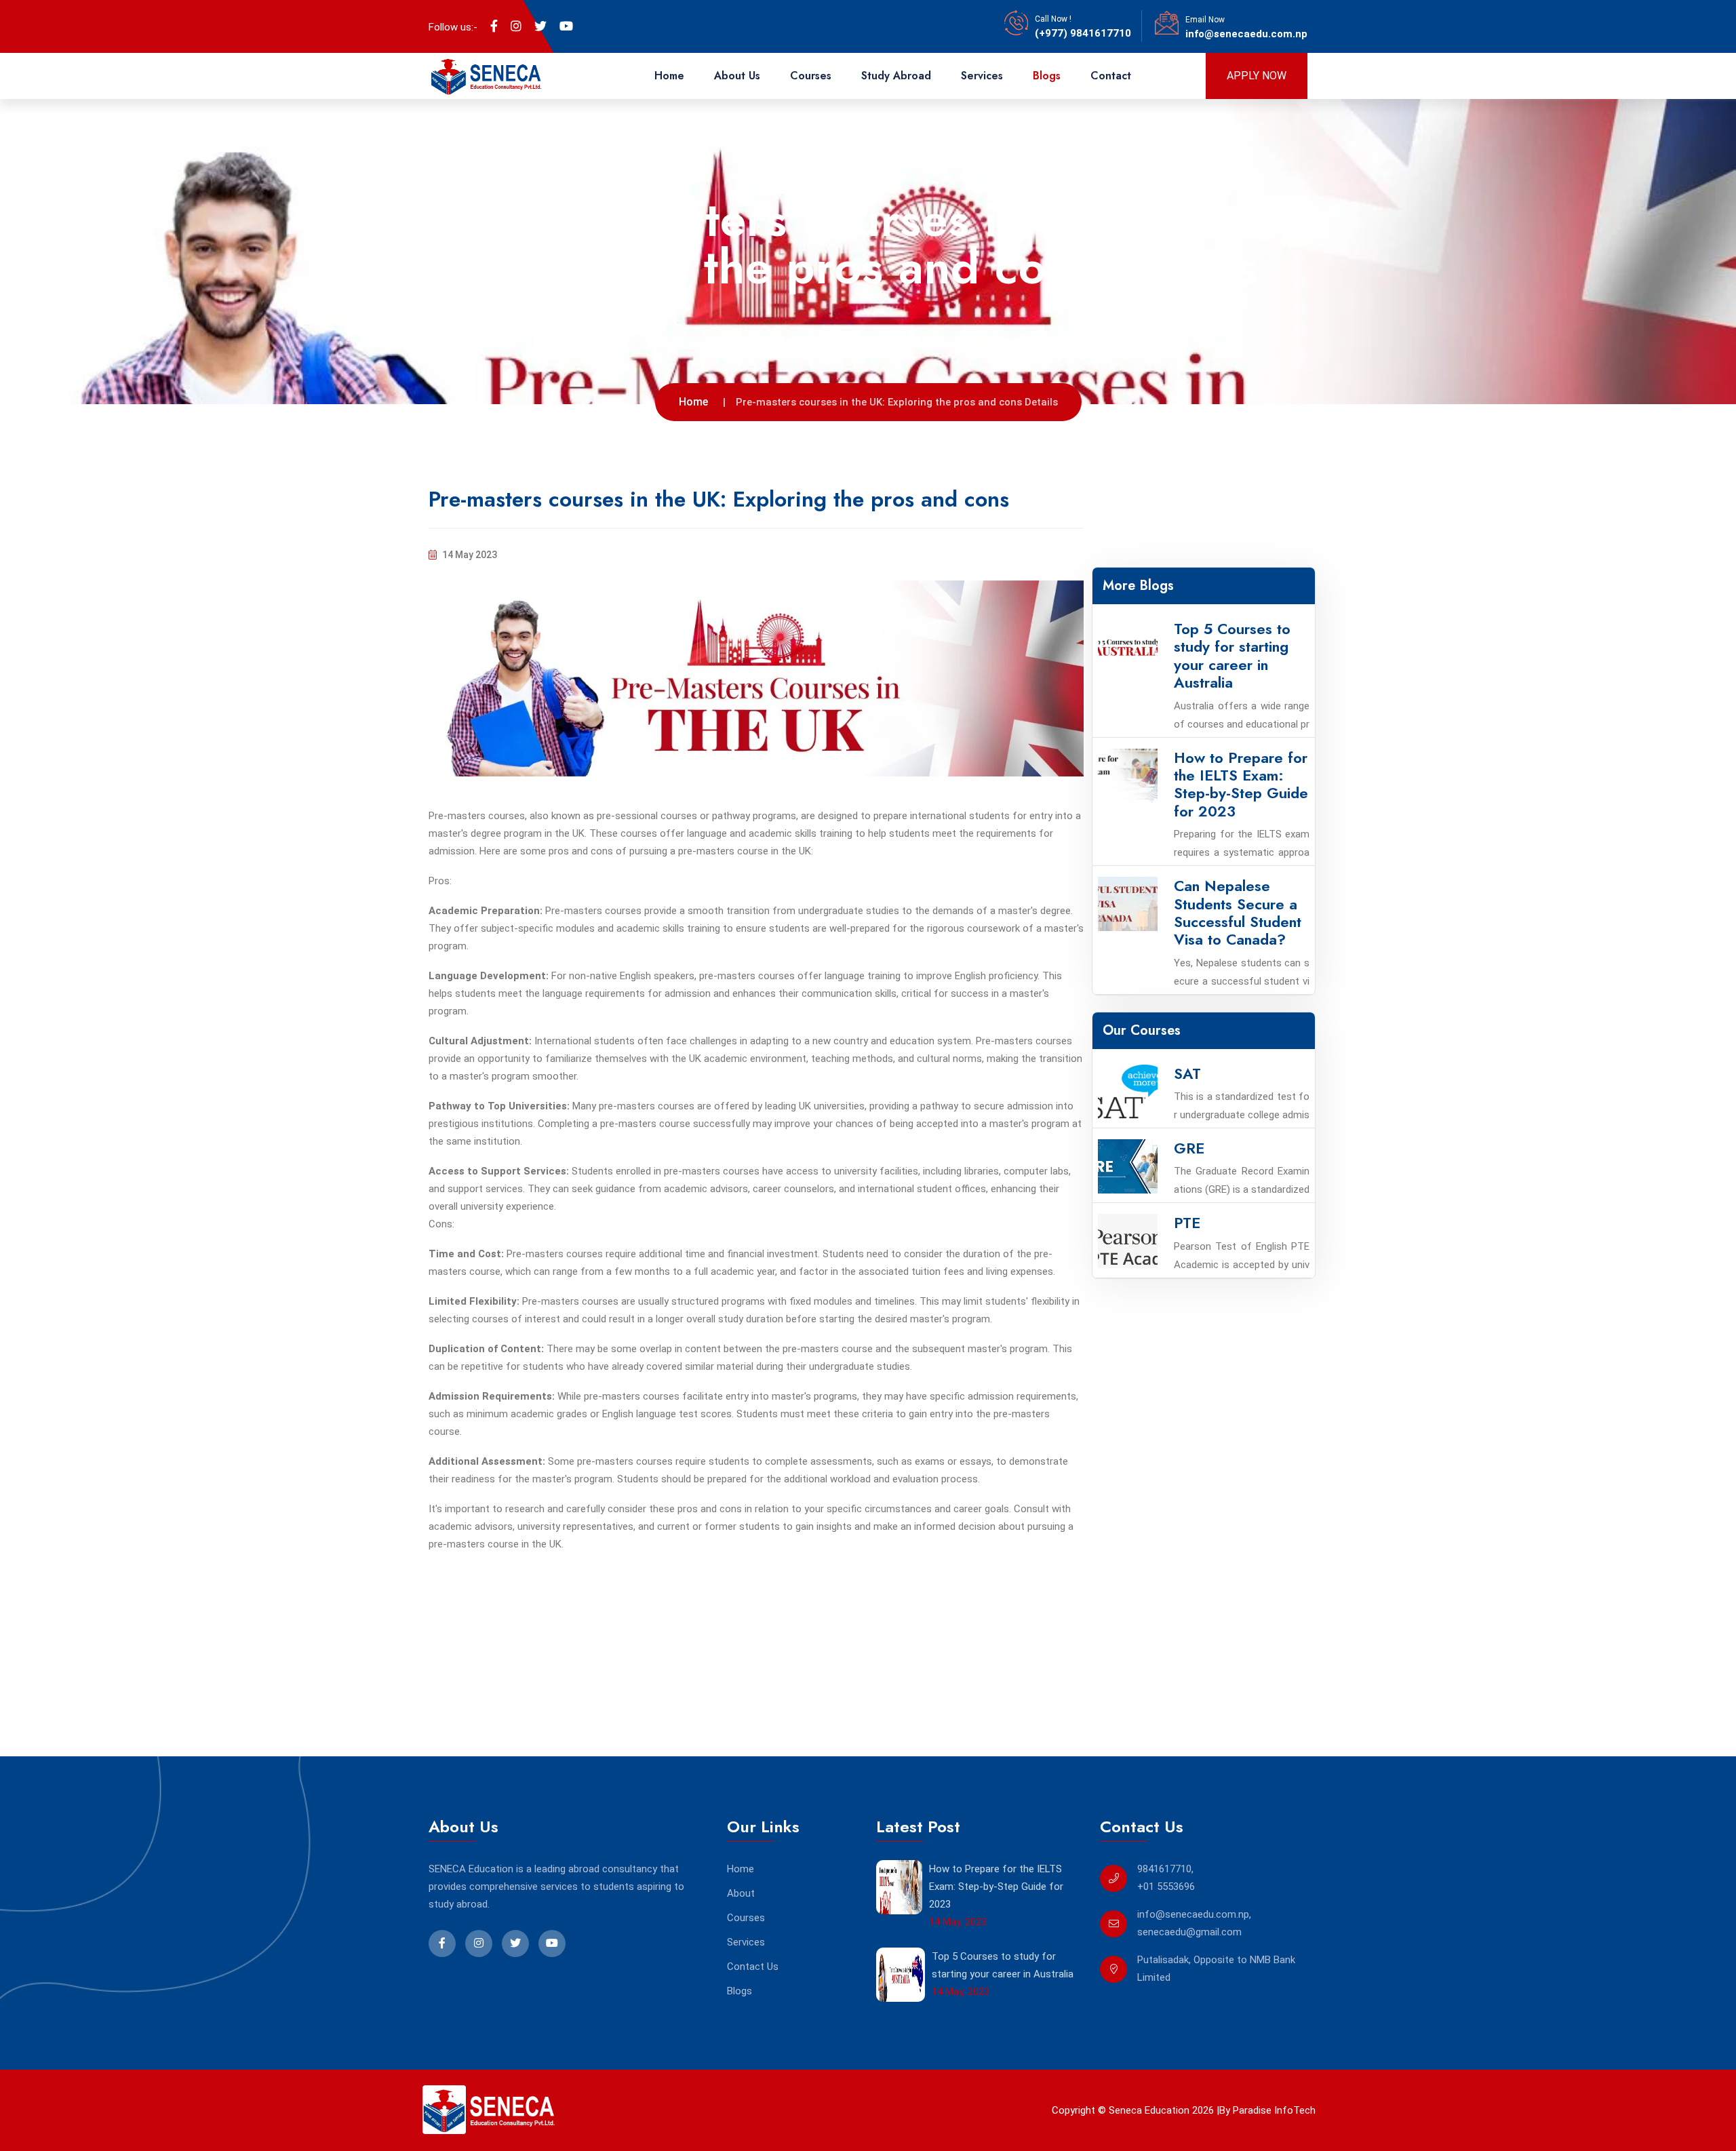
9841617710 (1164, 1869)
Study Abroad (896, 76)
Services (982, 76)
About (741, 1893)
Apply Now (1257, 76)
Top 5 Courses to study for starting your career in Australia (1003, 1965)
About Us (737, 76)
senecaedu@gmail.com (1189, 1932)
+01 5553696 (1166, 1887)
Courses (811, 76)
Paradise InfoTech (1273, 2110)
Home (669, 76)
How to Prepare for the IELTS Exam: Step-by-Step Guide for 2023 (996, 1887)
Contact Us (753, 1967)
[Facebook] (494, 26)
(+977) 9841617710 (1083, 33)
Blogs (1047, 76)
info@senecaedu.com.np (1246, 34)
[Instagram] (516, 26)
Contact (1111, 76)
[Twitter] (540, 26)
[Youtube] (566, 26)
